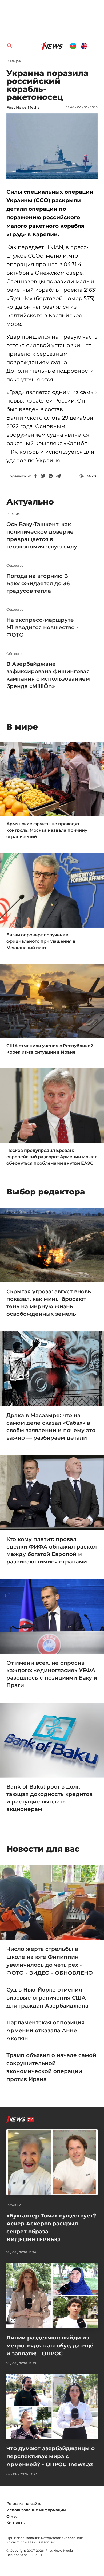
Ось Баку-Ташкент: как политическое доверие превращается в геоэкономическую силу (42, 535)
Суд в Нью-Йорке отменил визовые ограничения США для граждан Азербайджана (47, 1998)
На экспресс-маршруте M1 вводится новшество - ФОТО (42, 627)
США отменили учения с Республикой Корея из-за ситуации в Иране (50, 1049)
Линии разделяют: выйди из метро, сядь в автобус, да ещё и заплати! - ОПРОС (50, 2346)
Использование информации (36, 2510)
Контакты (16, 2523)
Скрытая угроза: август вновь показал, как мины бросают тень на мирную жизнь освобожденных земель (49, 1303)
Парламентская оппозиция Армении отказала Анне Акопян (45, 2030)
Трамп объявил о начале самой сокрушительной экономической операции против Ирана (51, 2067)
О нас (12, 2516)
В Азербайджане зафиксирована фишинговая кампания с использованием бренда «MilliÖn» (48, 675)
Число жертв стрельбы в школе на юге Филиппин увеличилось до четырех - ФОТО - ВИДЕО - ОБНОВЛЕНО (50, 1961)
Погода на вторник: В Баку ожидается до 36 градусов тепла (38, 583)
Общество (15, 566)
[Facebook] (36, 476)
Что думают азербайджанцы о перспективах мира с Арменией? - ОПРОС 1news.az (51, 2456)
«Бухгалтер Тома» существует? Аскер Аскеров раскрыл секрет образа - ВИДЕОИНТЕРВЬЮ (51, 2228)
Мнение (13, 514)
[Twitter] (43, 476)
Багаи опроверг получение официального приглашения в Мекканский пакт (41, 941)
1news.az (26, 2542)
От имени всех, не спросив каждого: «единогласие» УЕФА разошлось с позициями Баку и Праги (52, 1674)
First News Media (23, 107)
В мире (14, 61)
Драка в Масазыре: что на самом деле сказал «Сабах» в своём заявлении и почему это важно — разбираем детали (51, 1427)
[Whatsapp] (51, 476)
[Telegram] (58, 476)
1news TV (14, 2205)
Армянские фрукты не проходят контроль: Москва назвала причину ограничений (47, 830)
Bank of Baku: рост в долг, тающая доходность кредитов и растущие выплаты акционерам (49, 1798)
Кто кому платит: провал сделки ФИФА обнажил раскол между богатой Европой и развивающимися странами (52, 1550)
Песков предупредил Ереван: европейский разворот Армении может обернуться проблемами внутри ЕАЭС (52, 1157)
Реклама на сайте (24, 2504)
